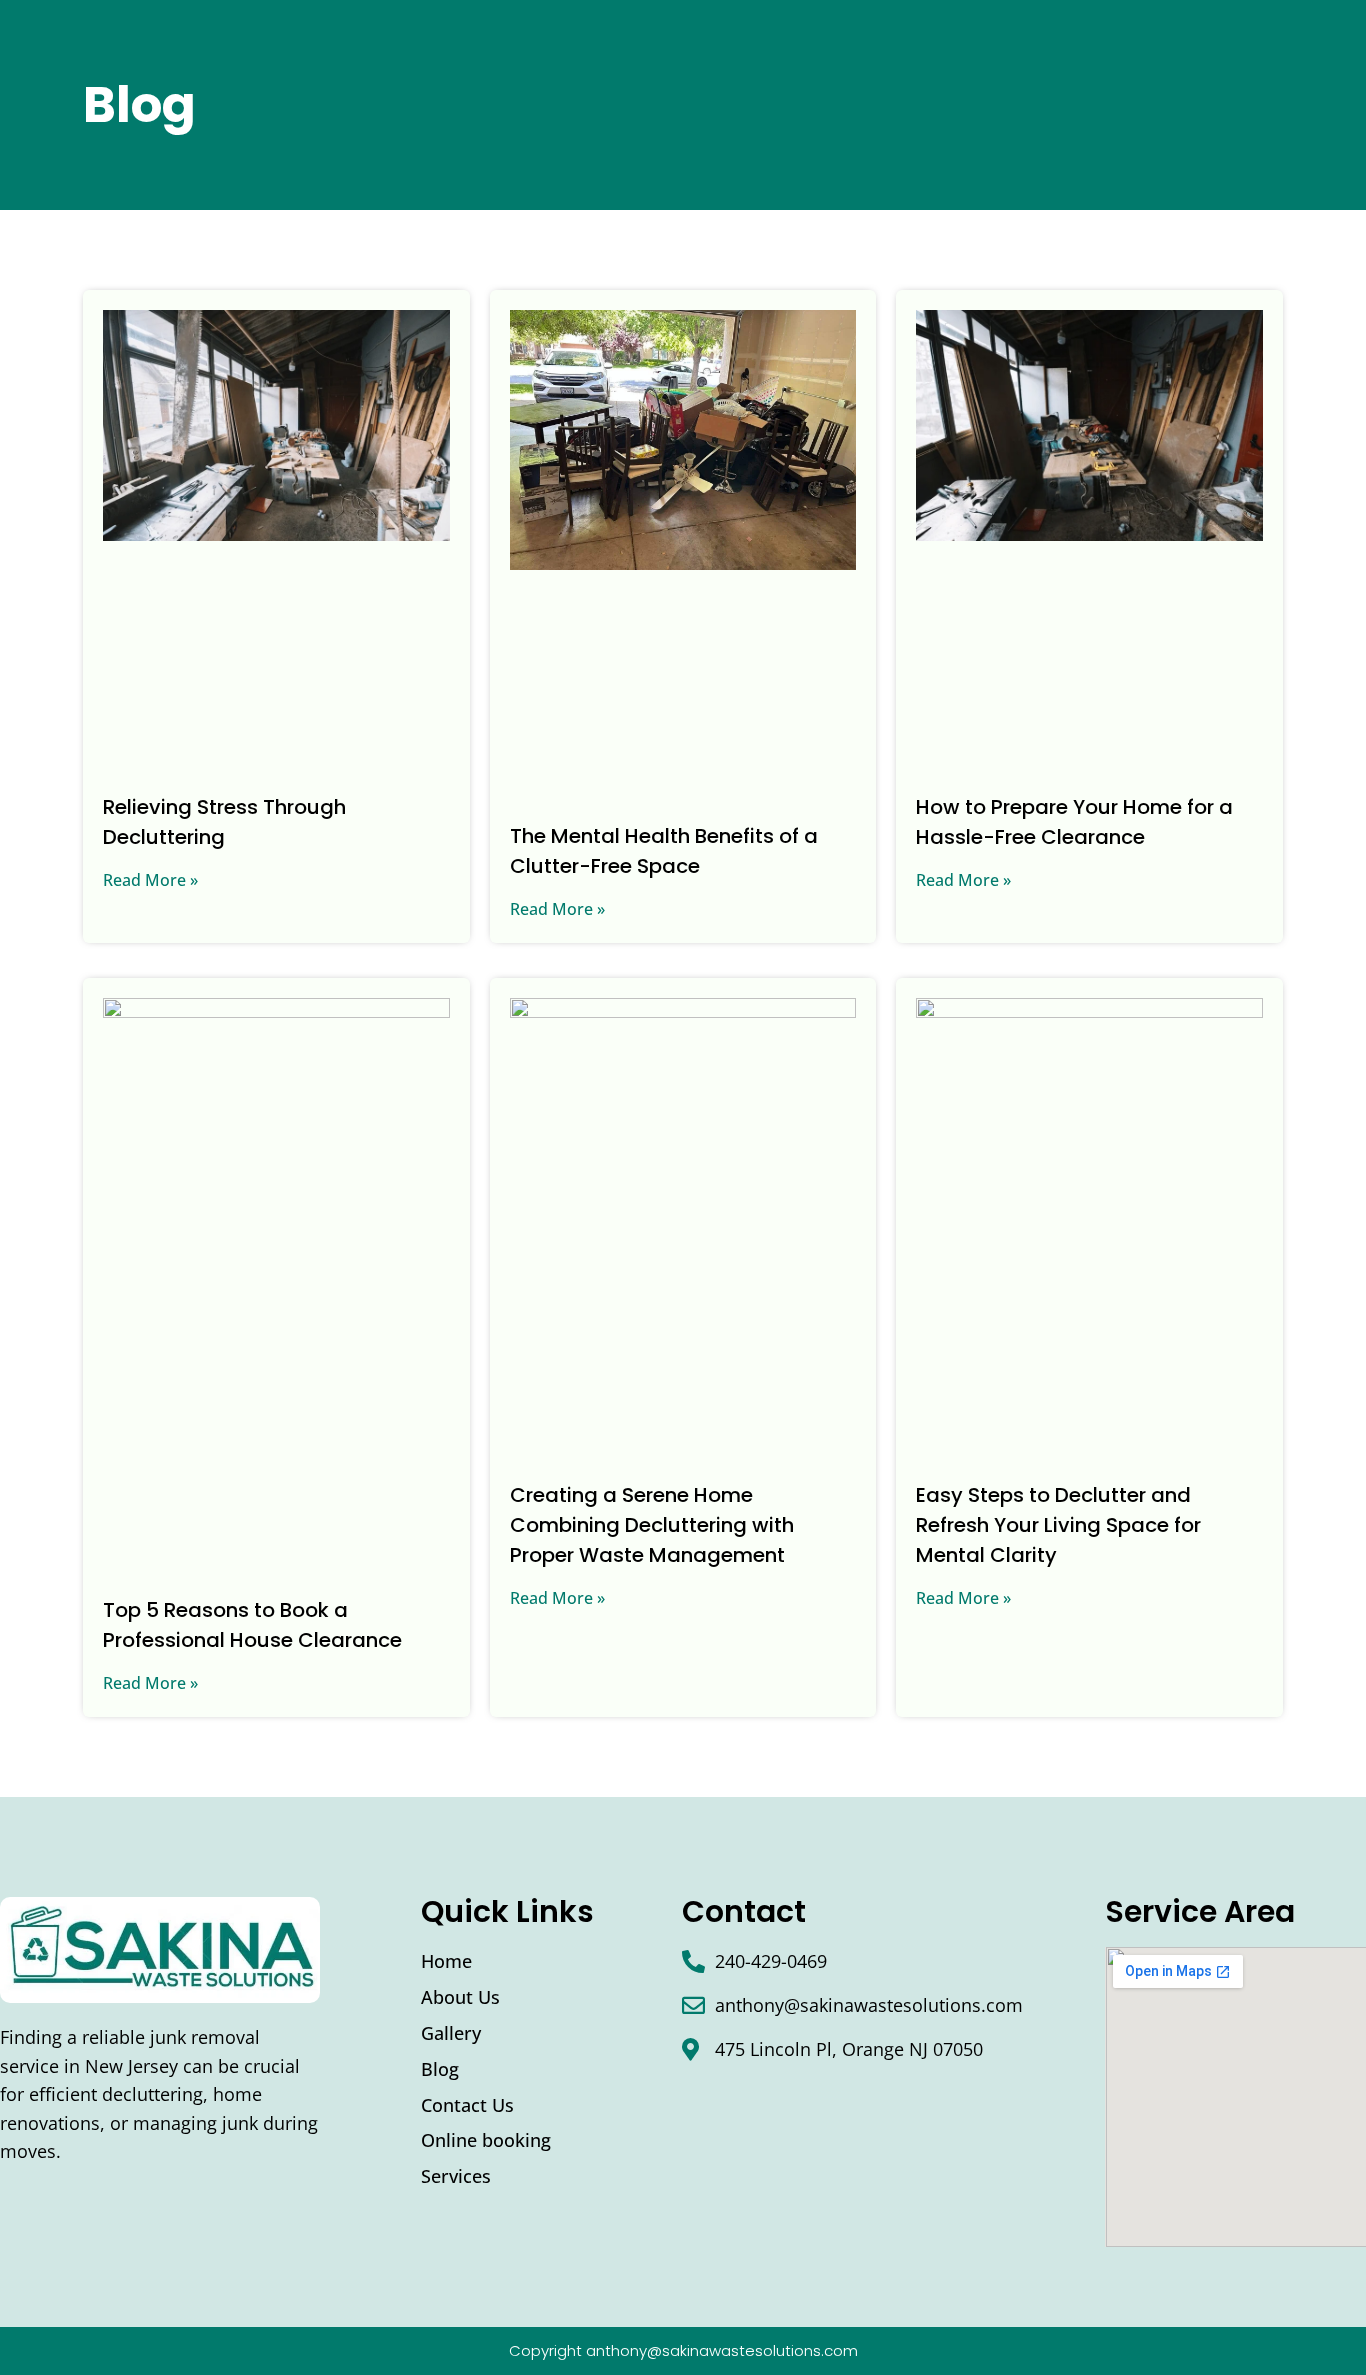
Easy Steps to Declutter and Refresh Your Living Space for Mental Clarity (1058, 1525)
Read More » (150, 880)
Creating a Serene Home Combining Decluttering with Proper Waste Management (652, 1525)
